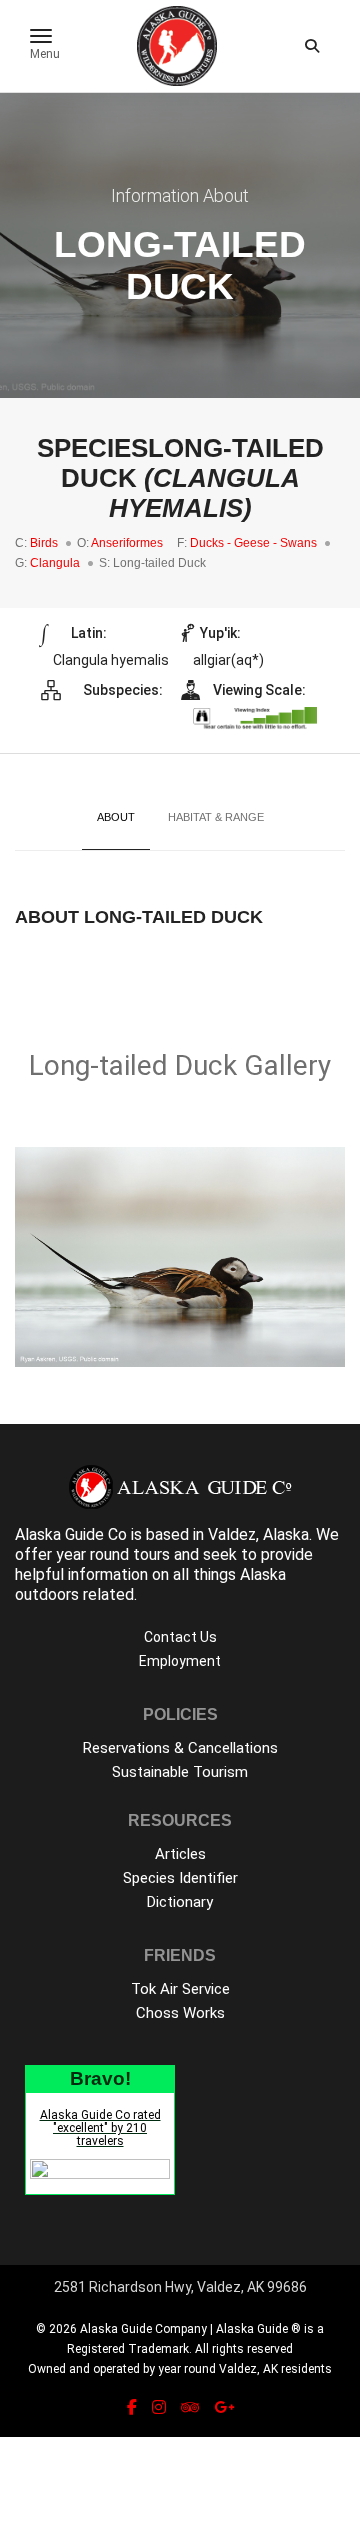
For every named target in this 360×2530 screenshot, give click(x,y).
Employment (180, 1661)
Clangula (55, 563)
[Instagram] (159, 2407)
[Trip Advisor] (190, 2407)
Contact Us (180, 1637)
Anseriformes (127, 543)
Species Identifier (180, 1878)
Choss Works (180, 2013)
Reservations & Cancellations (180, 1748)
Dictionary (180, 1902)
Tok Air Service (180, 1989)
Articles (180, 1854)
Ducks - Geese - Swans (253, 543)
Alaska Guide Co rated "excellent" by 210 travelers (100, 2128)
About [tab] (116, 817)
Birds (44, 543)
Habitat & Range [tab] (216, 817)
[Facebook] (132, 2407)
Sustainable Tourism (180, 1772)
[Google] (224, 2407)
